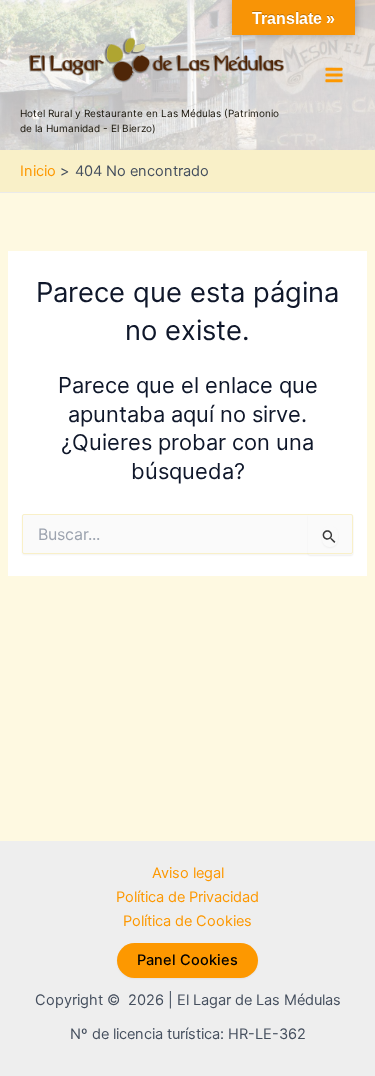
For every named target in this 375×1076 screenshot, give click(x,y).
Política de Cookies (187, 921)
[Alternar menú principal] (334, 75)
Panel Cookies (187, 960)
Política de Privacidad (187, 897)
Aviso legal (188, 873)
